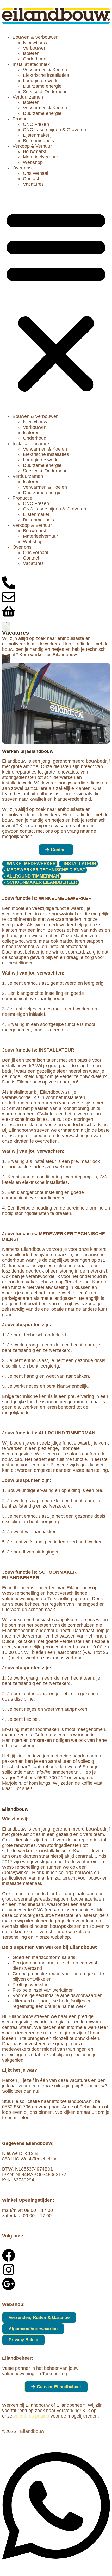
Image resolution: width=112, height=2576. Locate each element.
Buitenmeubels (38, 141)
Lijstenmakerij (37, 135)
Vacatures (33, 184)
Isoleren (31, 53)
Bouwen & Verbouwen (36, 37)
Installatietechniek (31, 64)
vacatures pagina (31, 2416)
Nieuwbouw (35, 43)
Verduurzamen (28, 97)
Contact (31, 179)
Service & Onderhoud (45, 92)
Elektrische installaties (46, 75)
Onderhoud (35, 59)
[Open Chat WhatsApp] (56, 2566)
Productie (22, 119)
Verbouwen (35, 48)
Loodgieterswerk (40, 81)
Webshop (33, 162)
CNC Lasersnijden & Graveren (55, 130)
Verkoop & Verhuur (32, 146)
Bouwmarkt (35, 151)
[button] (56, 300)
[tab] (30, 864)
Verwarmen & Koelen (45, 70)
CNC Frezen (36, 124)
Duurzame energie (42, 86)
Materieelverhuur (41, 157)
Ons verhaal (36, 173)
